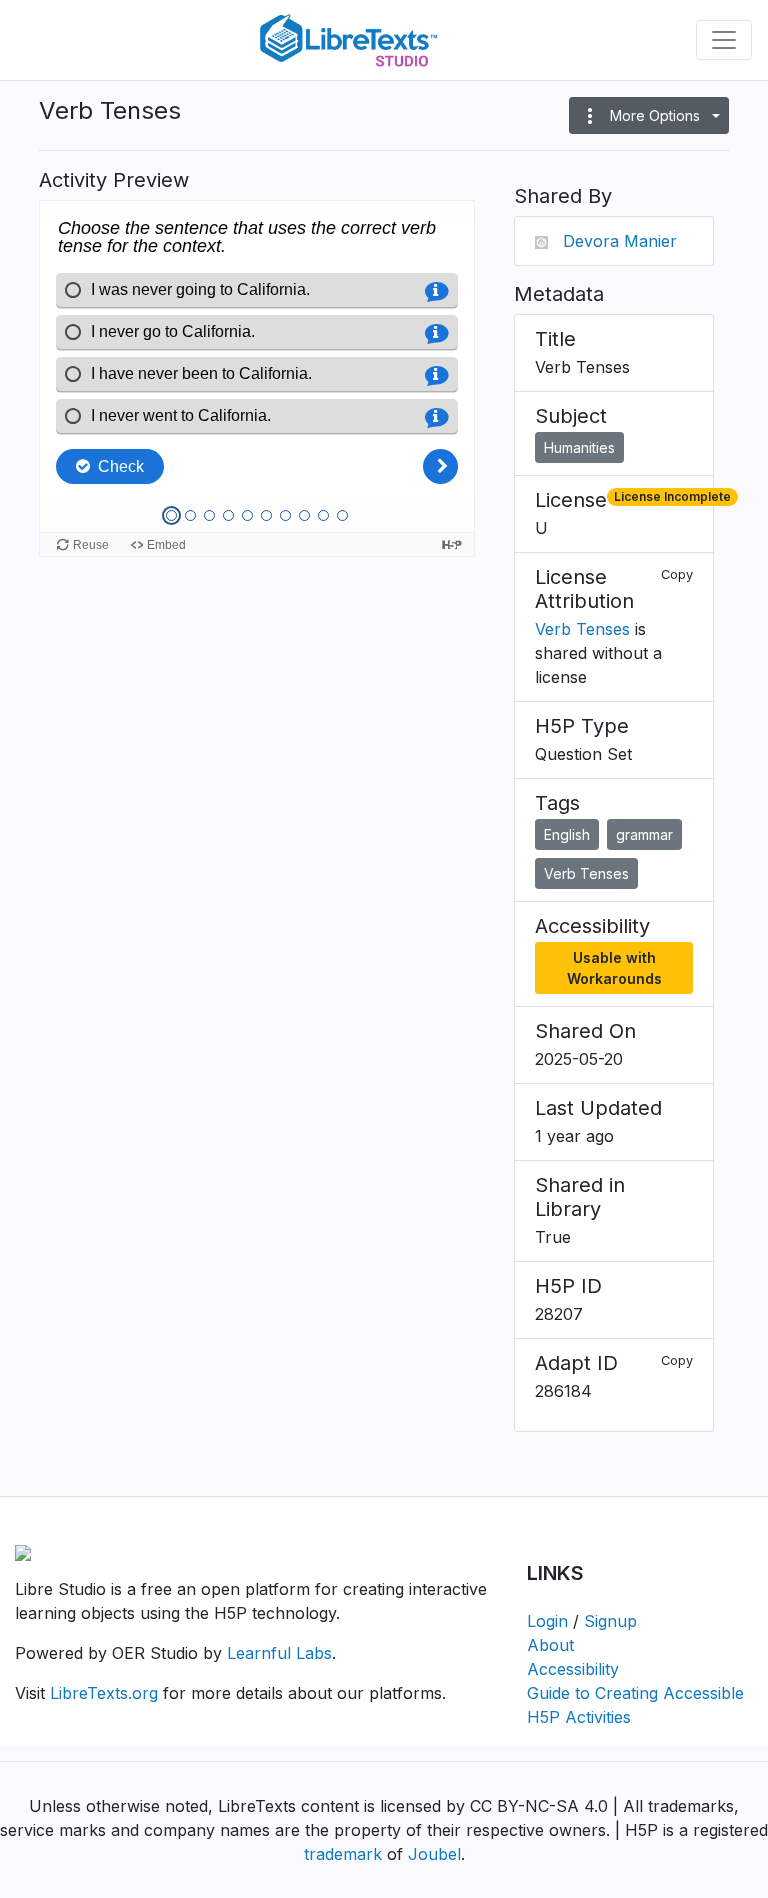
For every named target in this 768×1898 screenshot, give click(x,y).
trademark (343, 1854)
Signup (610, 1621)
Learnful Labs (279, 1653)
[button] (649, 115)
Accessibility (573, 1669)
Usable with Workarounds (614, 968)
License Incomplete (672, 496)
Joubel (434, 1854)
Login (547, 1621)
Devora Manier (620, 241)
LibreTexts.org (104, 1693)
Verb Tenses (582, 629)
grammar (644, 834)
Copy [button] (677, 574)
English (567, 834)
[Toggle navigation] (724, 40)
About (550, 1645)
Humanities (579, 447)
